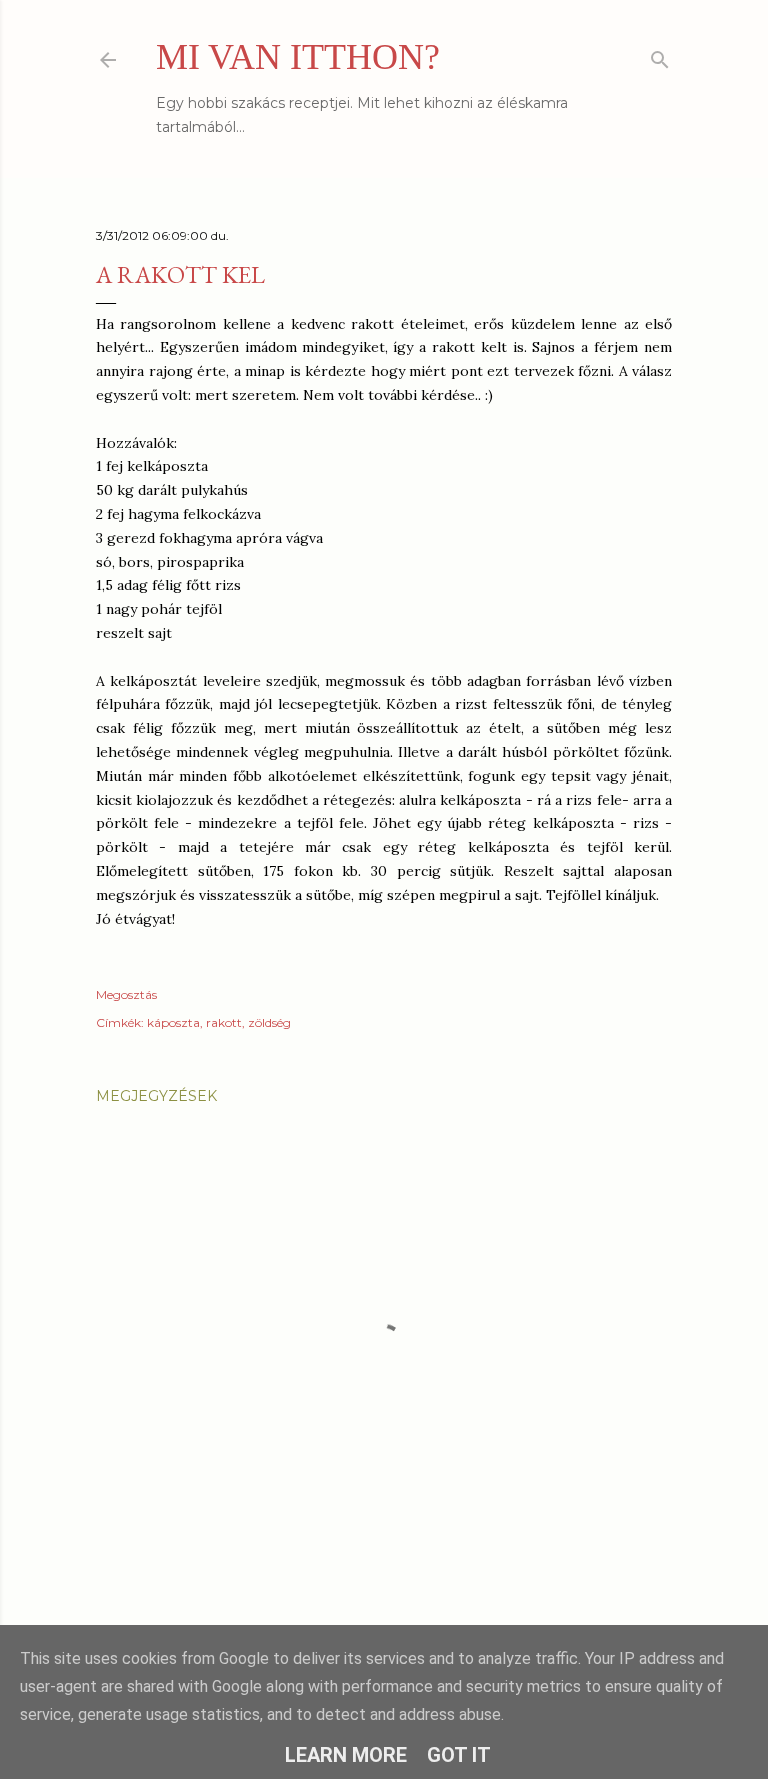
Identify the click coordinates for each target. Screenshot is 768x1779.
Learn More (346, 1755)
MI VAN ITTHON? (298, 57)
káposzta (173, 1022)
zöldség (269, 1022)
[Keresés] (660, 55)
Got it (459, 1755)
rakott (224, 1022)
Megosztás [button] (126, 994)
